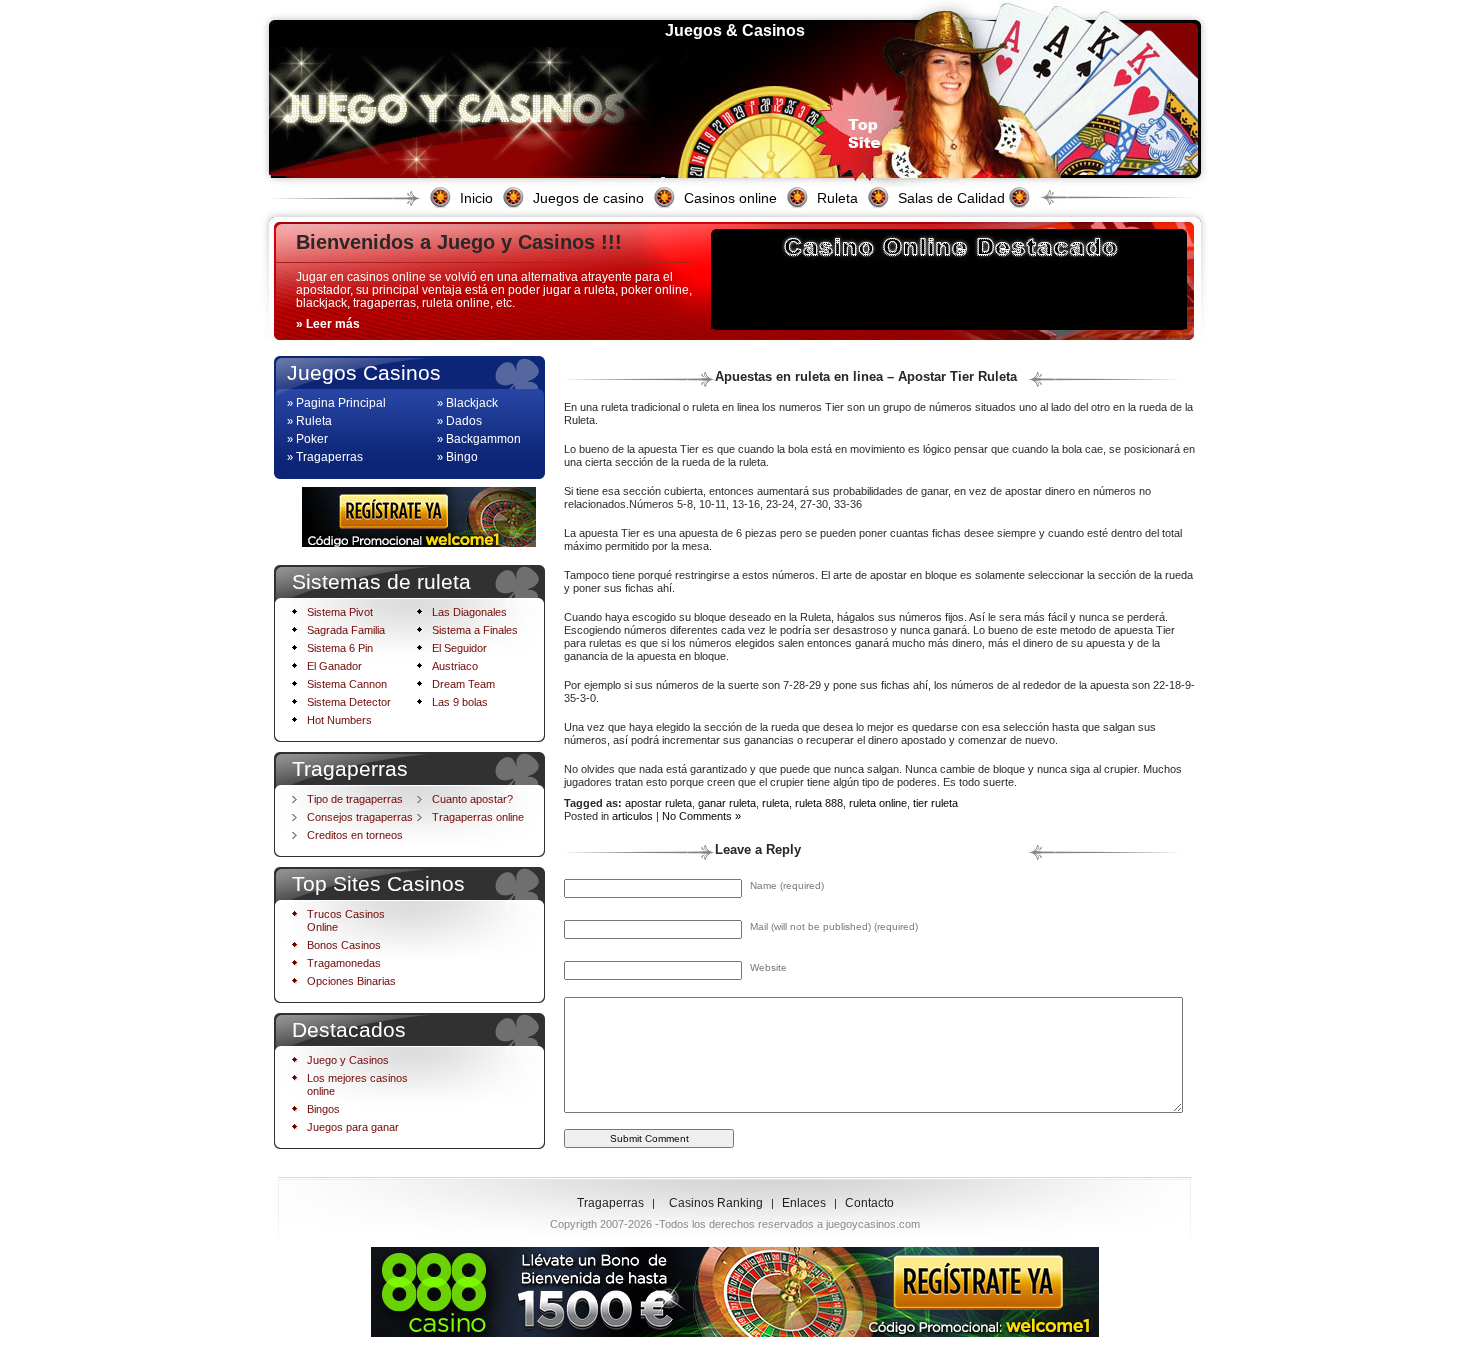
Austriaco (455, 666)
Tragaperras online (478, 817)
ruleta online (878, 803)
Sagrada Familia (346, 630)
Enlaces (804, 1203)
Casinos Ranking (716, 1203)
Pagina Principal (341, 403)
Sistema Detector (349, 702)
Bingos (323, 1109)
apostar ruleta (658, 803)
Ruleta (837, 198)
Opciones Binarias (351, 981)
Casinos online (730, 198)
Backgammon (483, 439)
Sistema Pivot (340, 612)
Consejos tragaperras (360, 817)
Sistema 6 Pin (340, 648)
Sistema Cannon (347, 684)
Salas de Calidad (951, 198)
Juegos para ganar (353, 1127)
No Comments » (701, 816)
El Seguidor (459, 648)
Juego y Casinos (348, 1060)
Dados (464, 421)
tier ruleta (935, 803)
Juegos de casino (588, 198)
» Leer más (328, 324)
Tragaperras (329, 457)
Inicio (476, 198)
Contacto (869, 1203)
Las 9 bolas (460, 702)
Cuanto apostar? (472, 799)
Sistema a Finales (475, 630)
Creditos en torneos (355, 835)
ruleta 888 (819, 803)
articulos (632, 816)
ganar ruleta (727, 803)
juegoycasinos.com (873, 1224)
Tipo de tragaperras (355, 799)
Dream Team (463, 684)
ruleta (775, 803)
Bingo (462, 457)
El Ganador (334, 666)
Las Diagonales (469, 612)
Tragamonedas (344, 963)
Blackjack (472, 403)
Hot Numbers (339, 720)
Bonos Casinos (344, 945)
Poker (312, 439)
